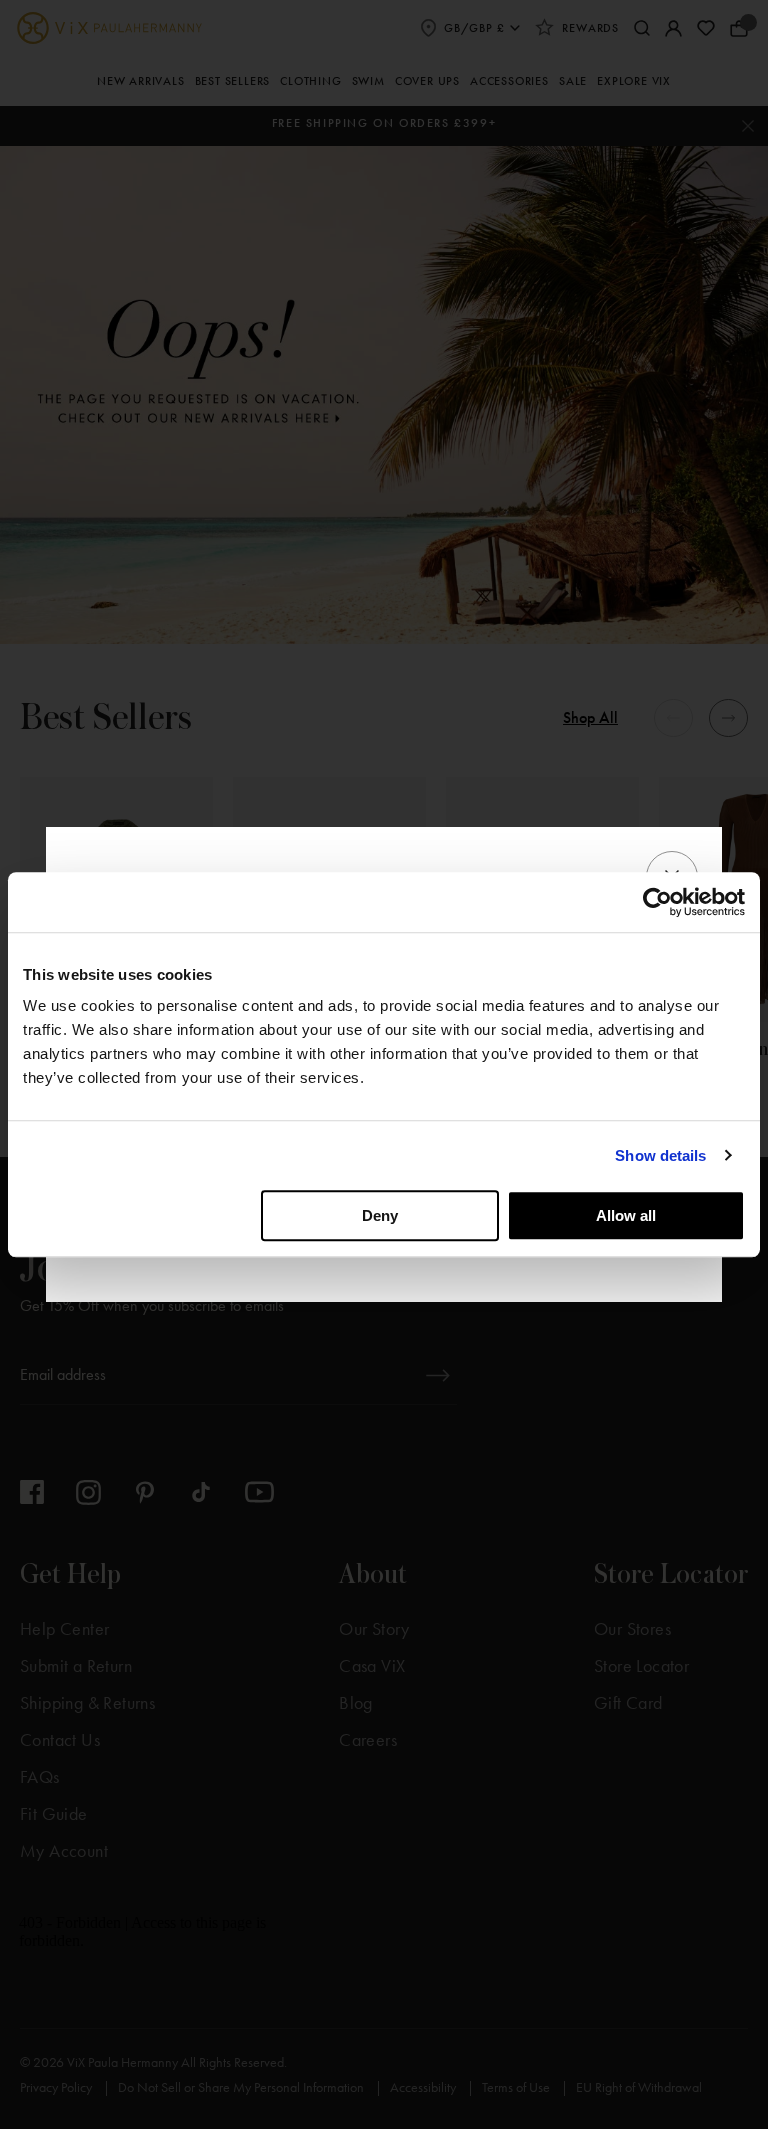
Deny (380, 1215)
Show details (660, 1155)
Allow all (626, 1215)
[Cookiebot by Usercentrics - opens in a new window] (657, 902)
